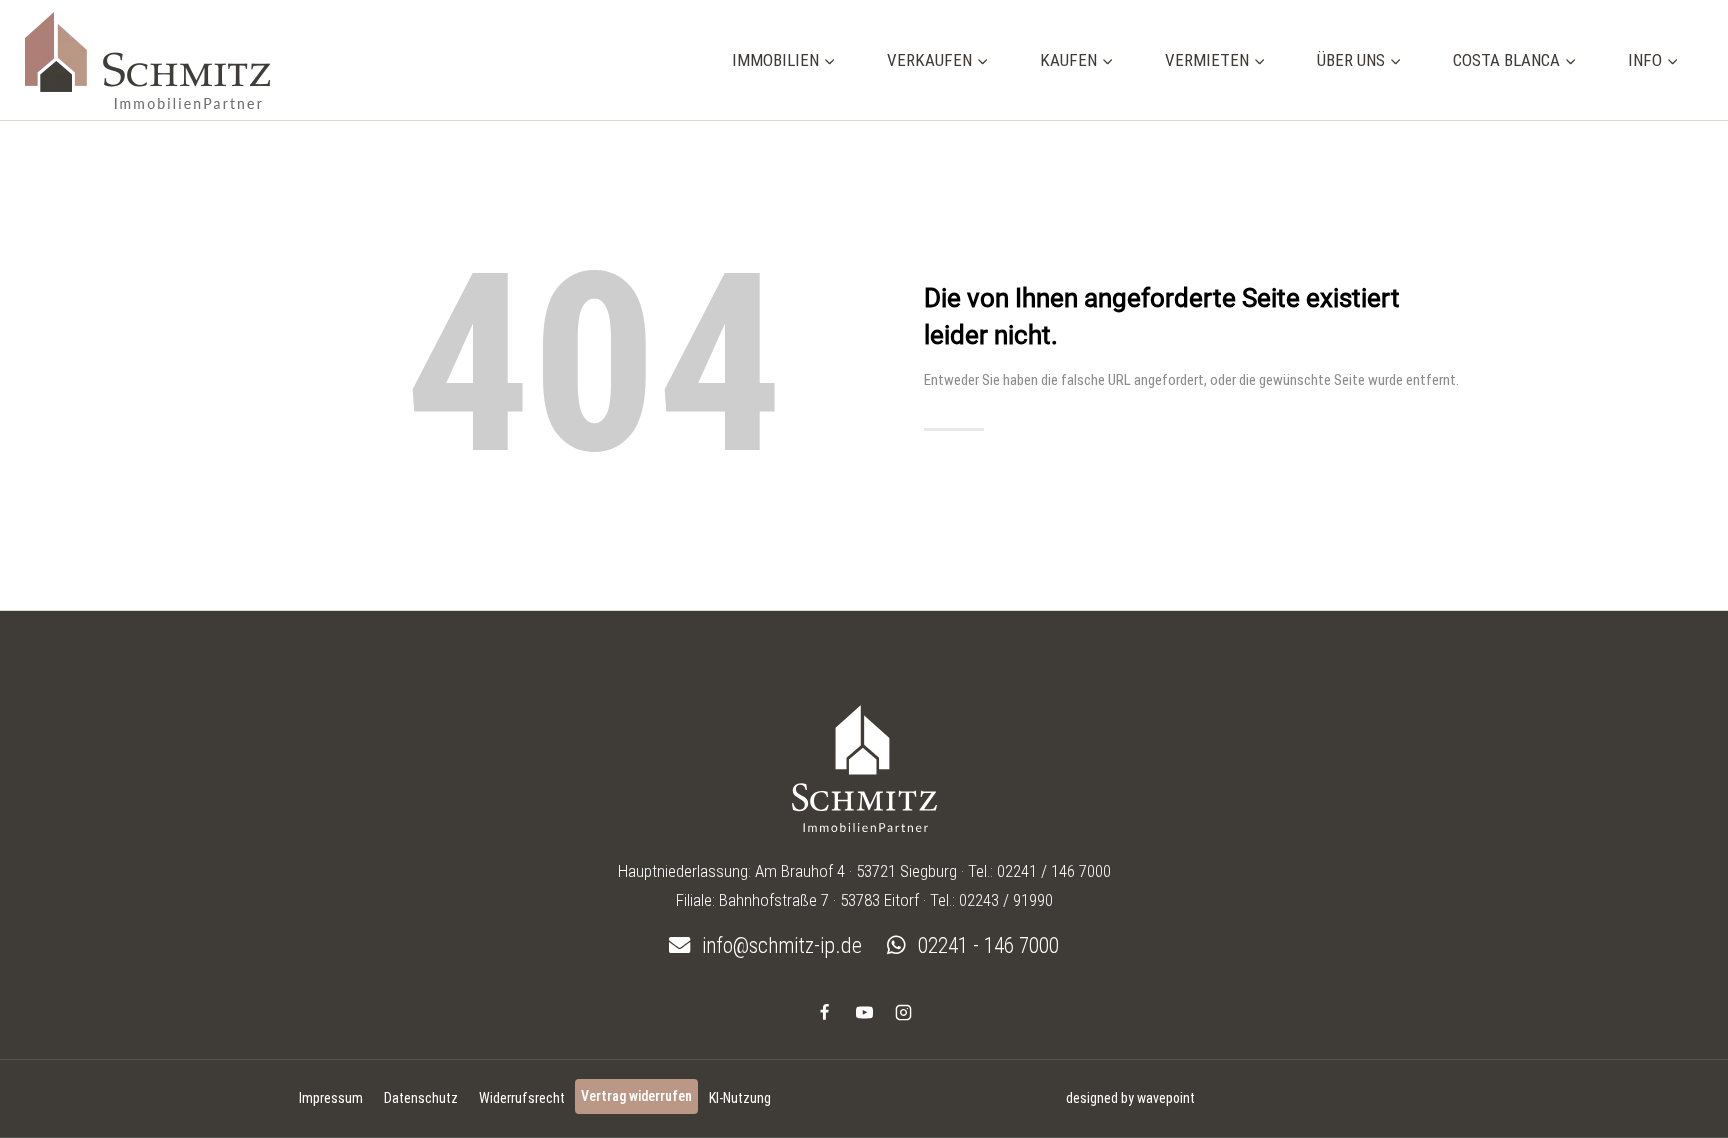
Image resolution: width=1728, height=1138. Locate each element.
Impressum (331, 1098)
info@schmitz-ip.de (779, 945)
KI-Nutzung (740, 1098)
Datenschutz (421, 1098)
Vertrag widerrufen (636, 1096)
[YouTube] (864, 1012)
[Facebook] (825, 1012)
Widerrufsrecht (522, 1098)
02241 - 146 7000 (986, 945)
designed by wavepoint (1130, 1098)
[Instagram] (903, 1012)
